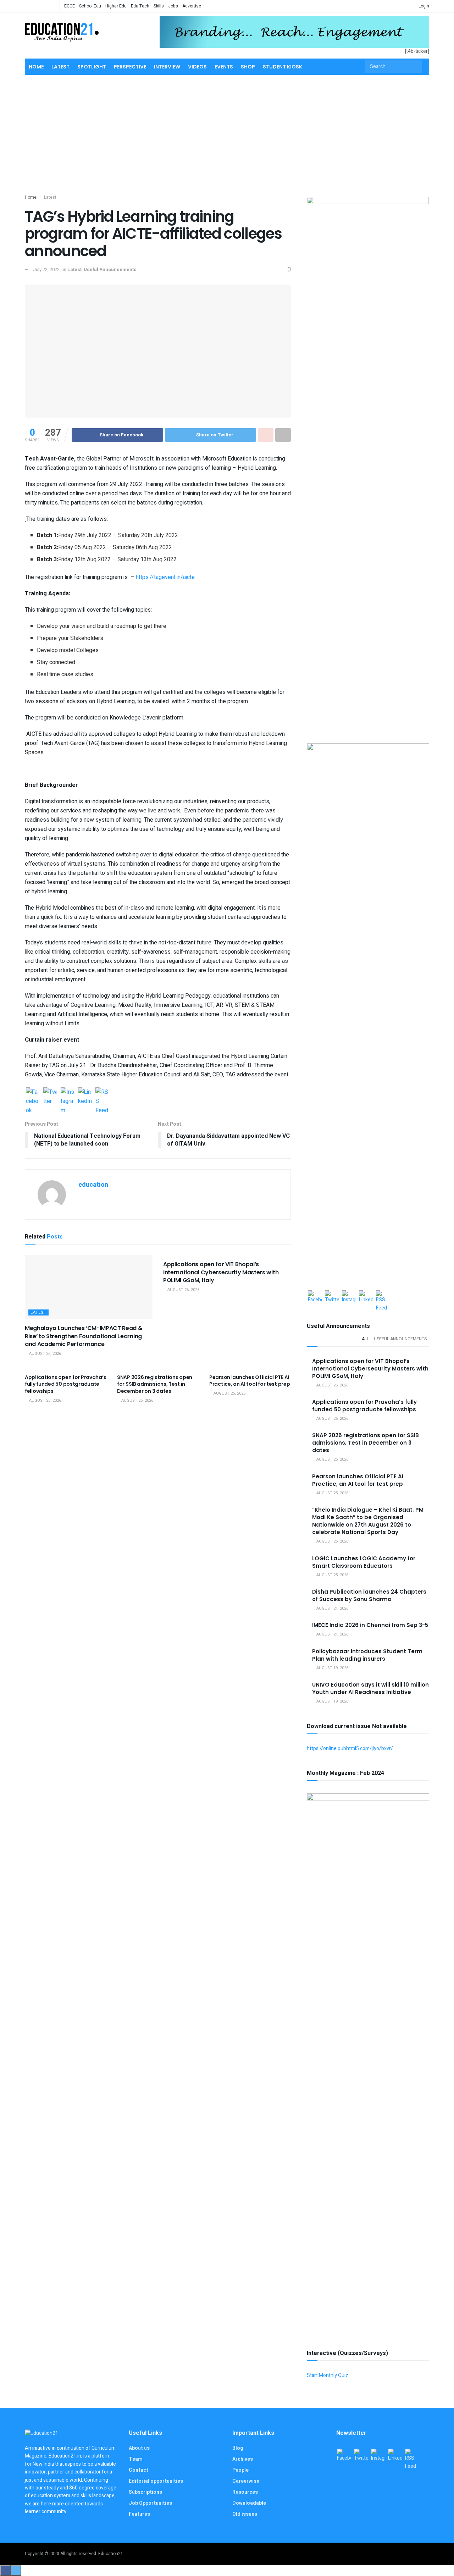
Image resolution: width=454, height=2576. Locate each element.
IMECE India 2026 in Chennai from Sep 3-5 (370, 1625)
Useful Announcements (110, 269)
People (240, 2470)
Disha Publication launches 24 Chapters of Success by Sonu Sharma (369, 1595)
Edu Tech (140, 6)
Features (139, 2514)
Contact (139, 2470)
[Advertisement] (227, 133)
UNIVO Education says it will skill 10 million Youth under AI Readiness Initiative (370, 1688)
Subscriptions (145, 2492)
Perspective (130, 67)
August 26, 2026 (45, 1354)
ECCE (70, 6)
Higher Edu (116, 6)
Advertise (192, 6)
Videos (197, 67)
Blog (238, 2448)
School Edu (90, 6)
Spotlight (92, 67)
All (365, 1339)
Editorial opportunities (156, 2481)
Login (423, 6)
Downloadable (249, 2503)
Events (224, 67)
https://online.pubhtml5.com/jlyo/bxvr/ (350, 1748)
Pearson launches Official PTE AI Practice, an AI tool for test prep (250, 1381)
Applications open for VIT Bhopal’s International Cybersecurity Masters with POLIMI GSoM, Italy (221, 1272)
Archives (243, 2459)
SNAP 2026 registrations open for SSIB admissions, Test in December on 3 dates (155, 1384)
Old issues (245, 2514)
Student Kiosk (283, 67)
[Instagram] (68, 1094)
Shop (248, 67)
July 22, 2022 (46, 269)
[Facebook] (33, 1094)
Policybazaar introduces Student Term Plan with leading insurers (367, 1655)
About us (139, 2448)
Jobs (173, 6)
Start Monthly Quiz (328, 2375)
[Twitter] (50, 1094)
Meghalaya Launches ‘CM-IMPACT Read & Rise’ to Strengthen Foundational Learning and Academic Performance (84, 1336)
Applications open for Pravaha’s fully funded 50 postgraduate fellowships (65, 1384)
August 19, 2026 (332, 1668)
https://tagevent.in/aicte (165, 577)
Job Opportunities (150, 2503)
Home (36, 67)
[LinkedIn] (85, 1094)
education (93, 1185)
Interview (167, 67)
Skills (159, 6)
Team (136, 2459)
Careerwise (246, 2481)
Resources (245, 2492)
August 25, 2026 (45, 1400)
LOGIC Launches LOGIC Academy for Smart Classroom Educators (364, 1562)
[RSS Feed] (103, 1094)
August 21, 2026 (332, 1608)
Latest (60, 67)
